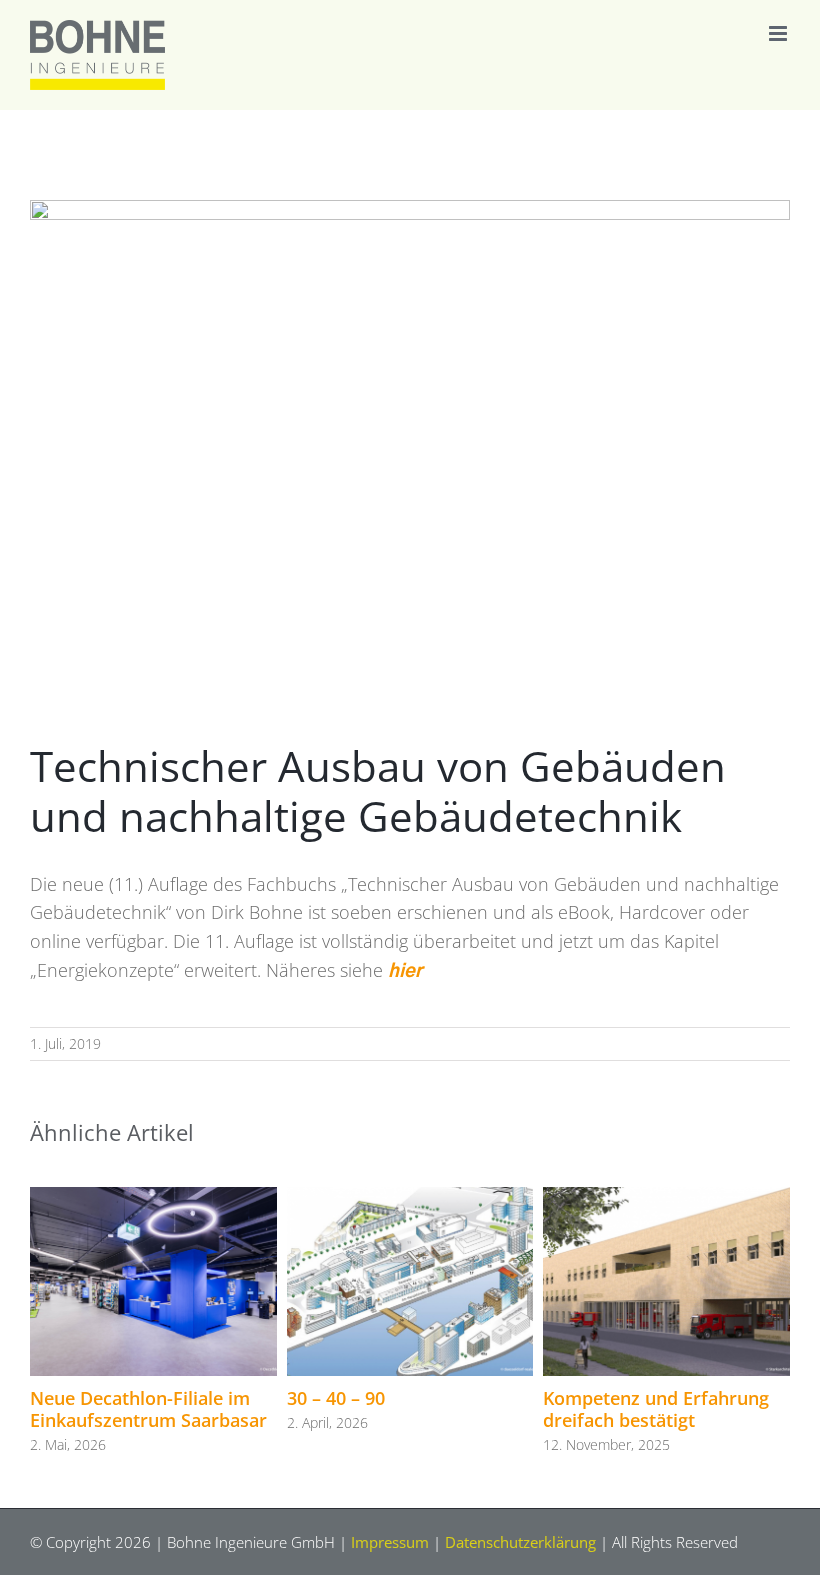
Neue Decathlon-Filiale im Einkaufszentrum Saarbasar (148, 1409)
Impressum (390, 1542)
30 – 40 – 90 (336, 1398)
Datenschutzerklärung (520, 1542)
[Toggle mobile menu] (779, 33)
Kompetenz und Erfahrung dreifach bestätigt (656, 1409)
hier (405, 972)
